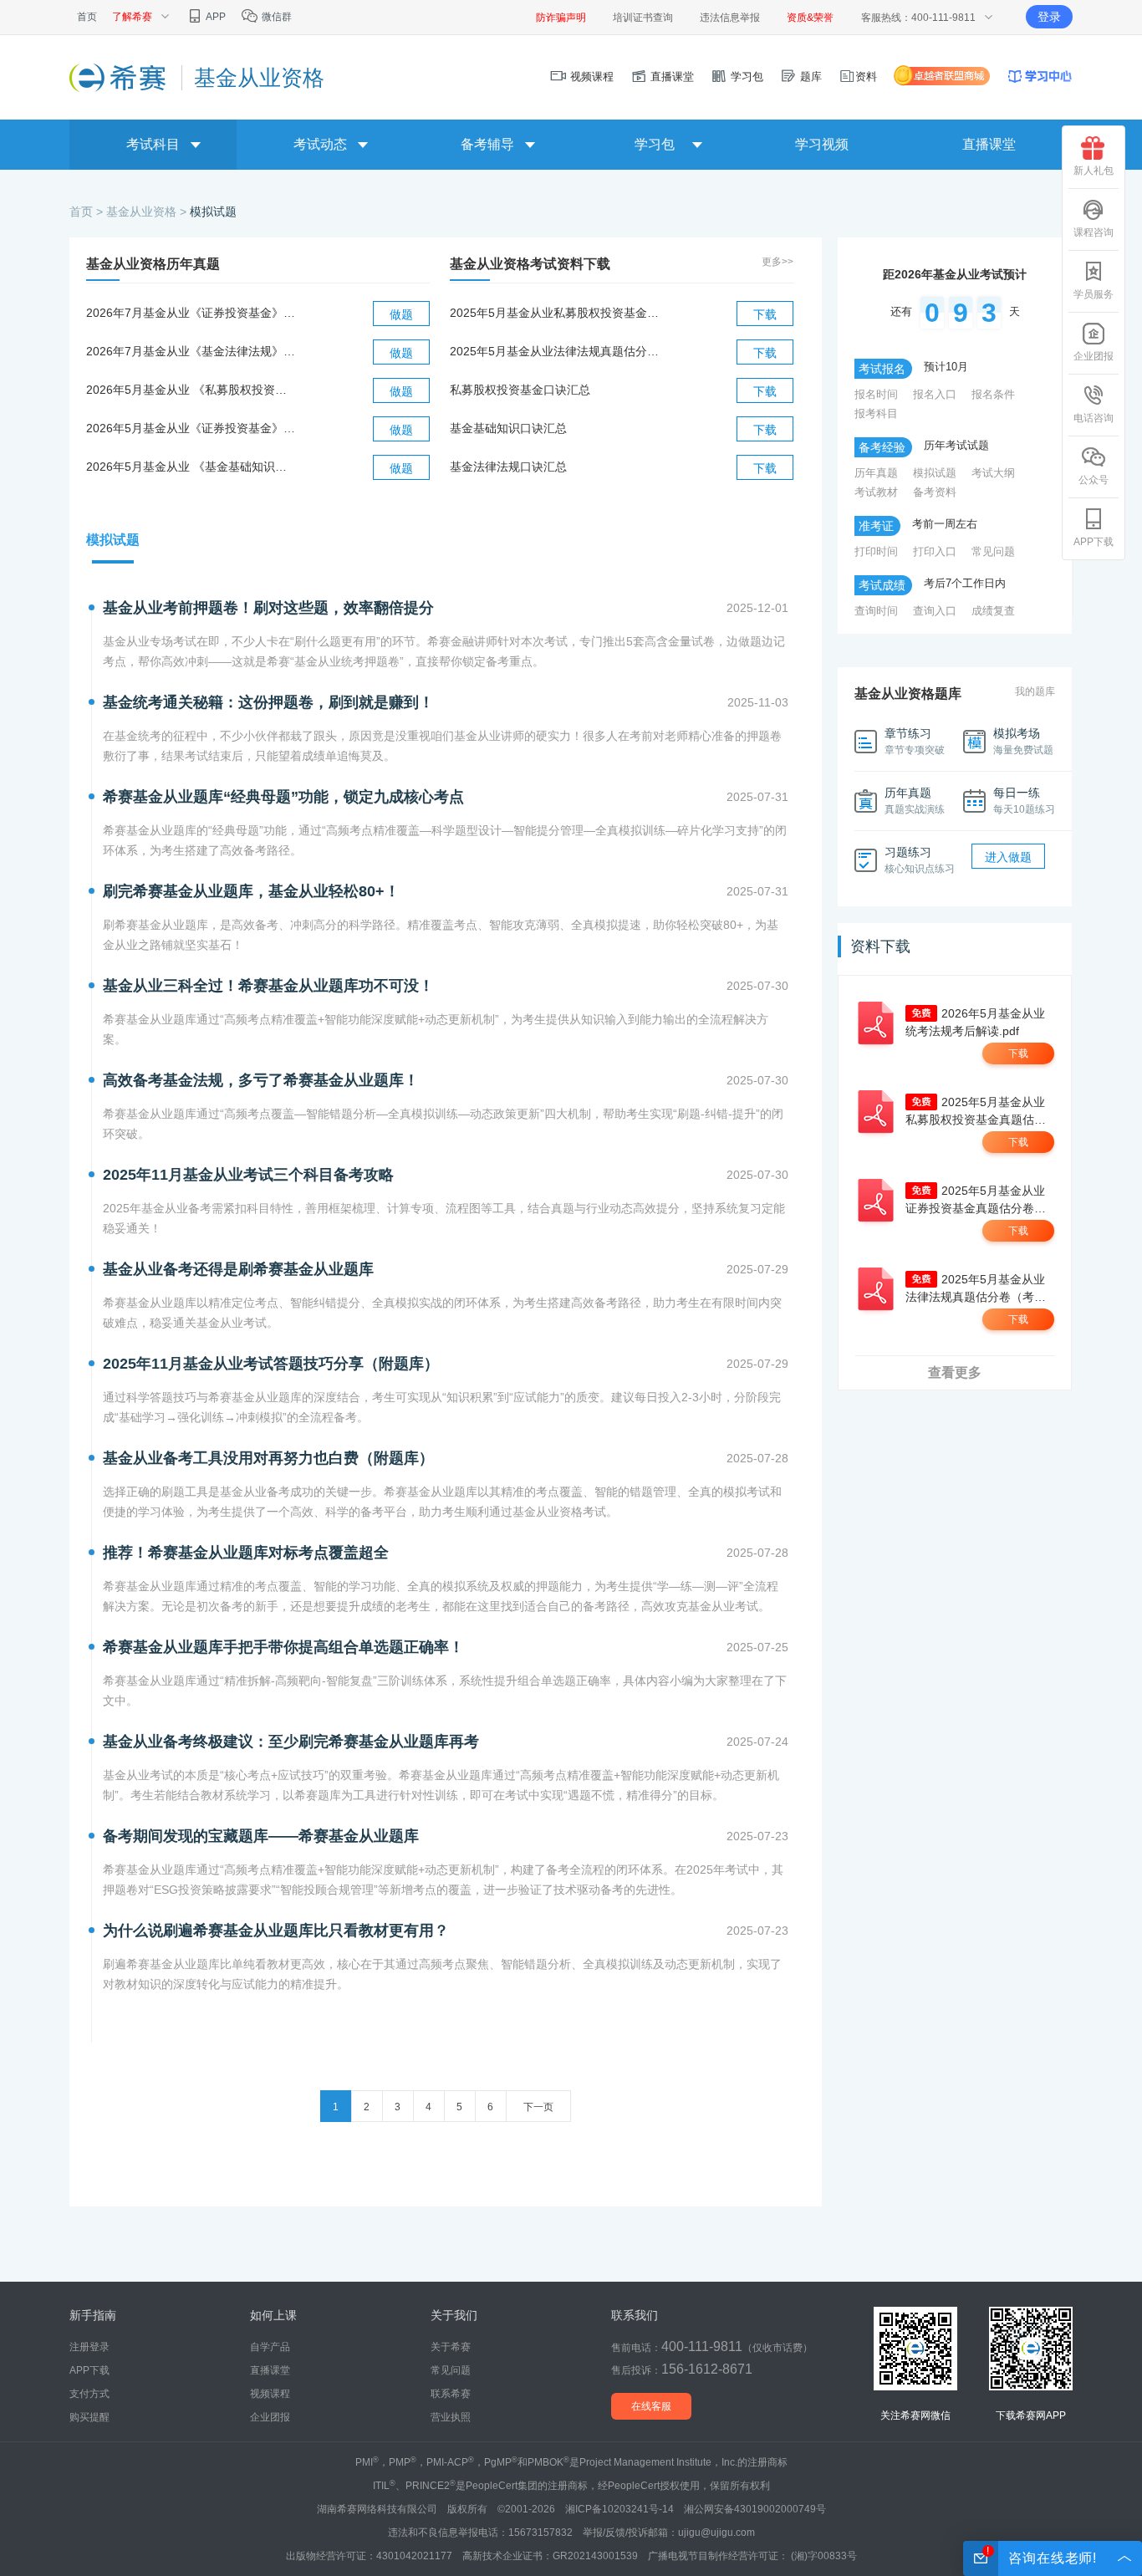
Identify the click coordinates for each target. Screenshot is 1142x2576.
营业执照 (451, 2417)
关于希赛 (451, 2347)
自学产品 (270, 2347)
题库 (809, 77)
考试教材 (876, 492)
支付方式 (89, 2394)
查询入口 (935, 611)
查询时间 (876, 611)
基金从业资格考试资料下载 (530, 264)
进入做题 (1008, 857)
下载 (765, 314)
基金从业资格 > (148, 212)
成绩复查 (993, 611)
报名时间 (876, 394)
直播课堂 (670, 77)
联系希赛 (451, 2394)
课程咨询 (1094, 232)
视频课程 (590, 77)
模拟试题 (213, 212)
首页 (87, 17)
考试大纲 (993, 473)
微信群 (275, 17)
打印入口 (935, 551)
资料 (866, 77)
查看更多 (955, 1372)
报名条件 (993, 394)
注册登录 (89, 2347)
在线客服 (651, 2406)
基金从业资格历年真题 (153, 264)
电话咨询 (1094, 418)
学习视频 (822, 144)
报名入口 (935, 394)
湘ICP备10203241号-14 (619, 2509)
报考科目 (876, 413)
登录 (1049, 17)
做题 (401, 314)
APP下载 (1094, 542)
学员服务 (1094, 294)
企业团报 (1094, 356)
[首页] (119, 77)
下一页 (538, 2107)
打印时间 (876, 551)
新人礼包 (1094, 171)
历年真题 (876, 473)
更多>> (777, 262)
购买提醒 (89, 2417)
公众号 (1094, 480)
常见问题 (993, 551)
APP (215, 17)
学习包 (745, 77)
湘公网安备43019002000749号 (755, 2509)
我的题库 (1035, 691)
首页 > (88, 212)
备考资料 (935, 492)
